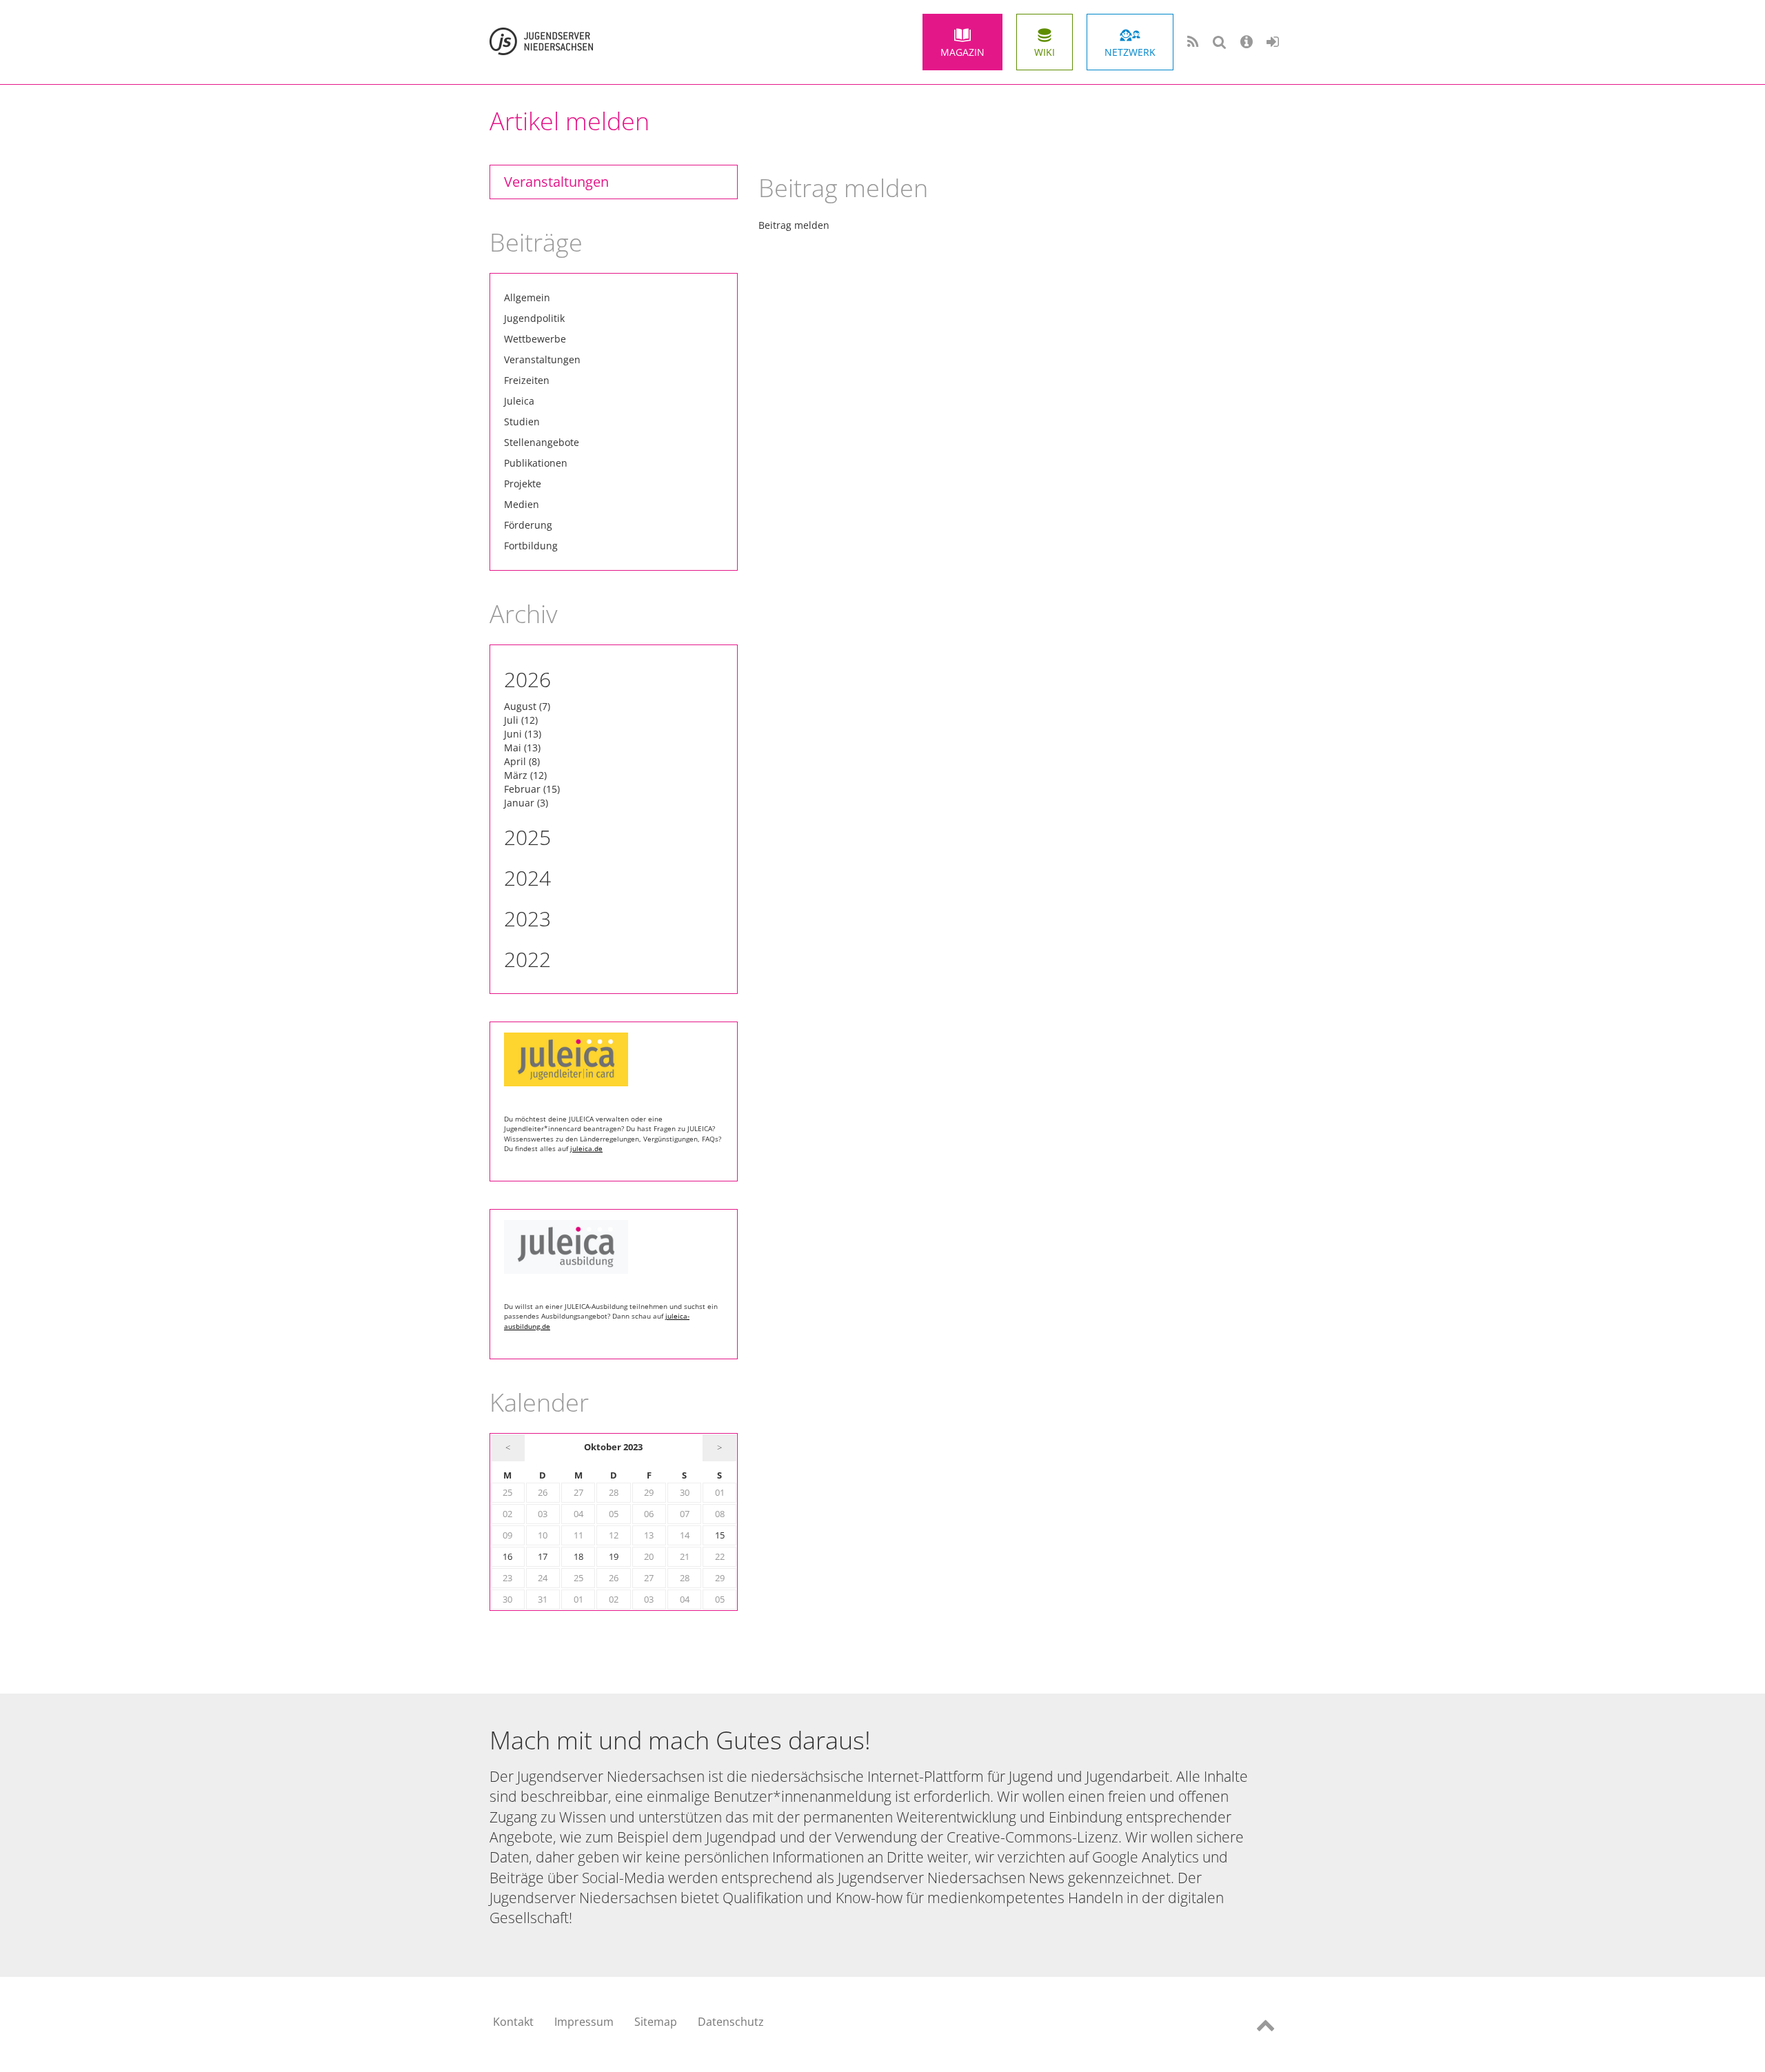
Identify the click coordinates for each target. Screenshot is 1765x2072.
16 (507, 1557)
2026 (527, 679)
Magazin (962, 52)
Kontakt (513, 2022)
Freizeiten (527, 380)
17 (543, 1557)
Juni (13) (523, 734)
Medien (522, 504)
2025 (527, 837)
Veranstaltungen (556, 182)
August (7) (527, 706)
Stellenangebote (542, 442)
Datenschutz (731, 2022)
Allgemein (527, 297)
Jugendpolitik (534, 318)
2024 (527, 878)
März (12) (525, 775)
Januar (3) (526, 803)
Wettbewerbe (535, 339)
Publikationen (536, 463)
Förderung (528, 525)
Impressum (584, 2022)
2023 (527, 918)
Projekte (523, 484)
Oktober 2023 (613, 1447)
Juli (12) (521, 720)
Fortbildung (531, 546)
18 (578, 1557)
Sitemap (656, 2022)
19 (614, 1557)
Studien (522, 421)
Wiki (1045, 52)
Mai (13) (522, 748)
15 (720, 1535)
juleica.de (586, 1148)
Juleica (519, 401)
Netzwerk (1130, 52)
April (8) (522, 761)
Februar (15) (532, 789)
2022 (527, 959)
